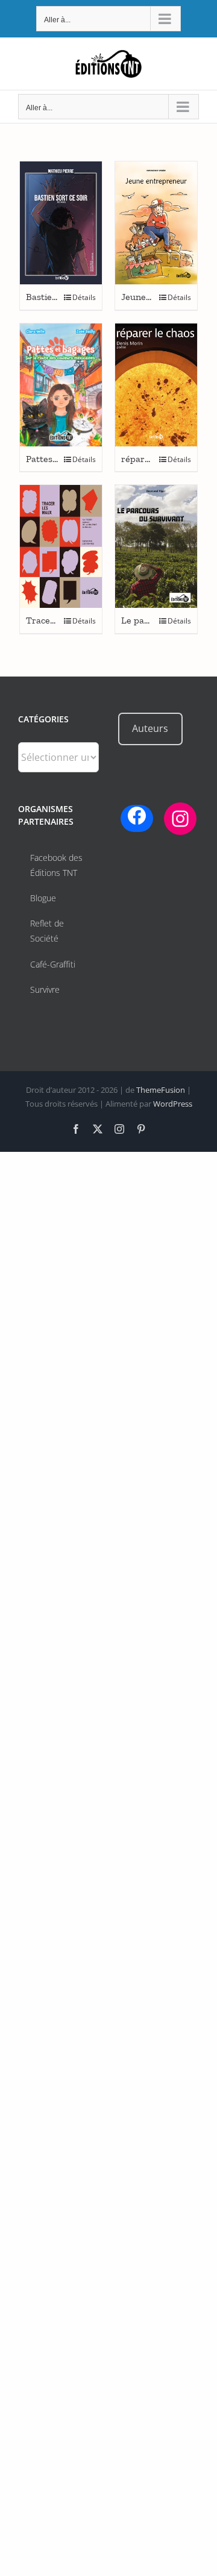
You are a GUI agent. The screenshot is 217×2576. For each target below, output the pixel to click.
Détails (84, 297)
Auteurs (150, 728)
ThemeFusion (161, 1090)
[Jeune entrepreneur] (156, 223)
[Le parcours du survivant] (156, 546)
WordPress (173, 1104)
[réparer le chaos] (156, 385)
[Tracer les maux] (61, 546)
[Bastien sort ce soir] (61, 223)
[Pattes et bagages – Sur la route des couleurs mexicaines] (61, 385)
